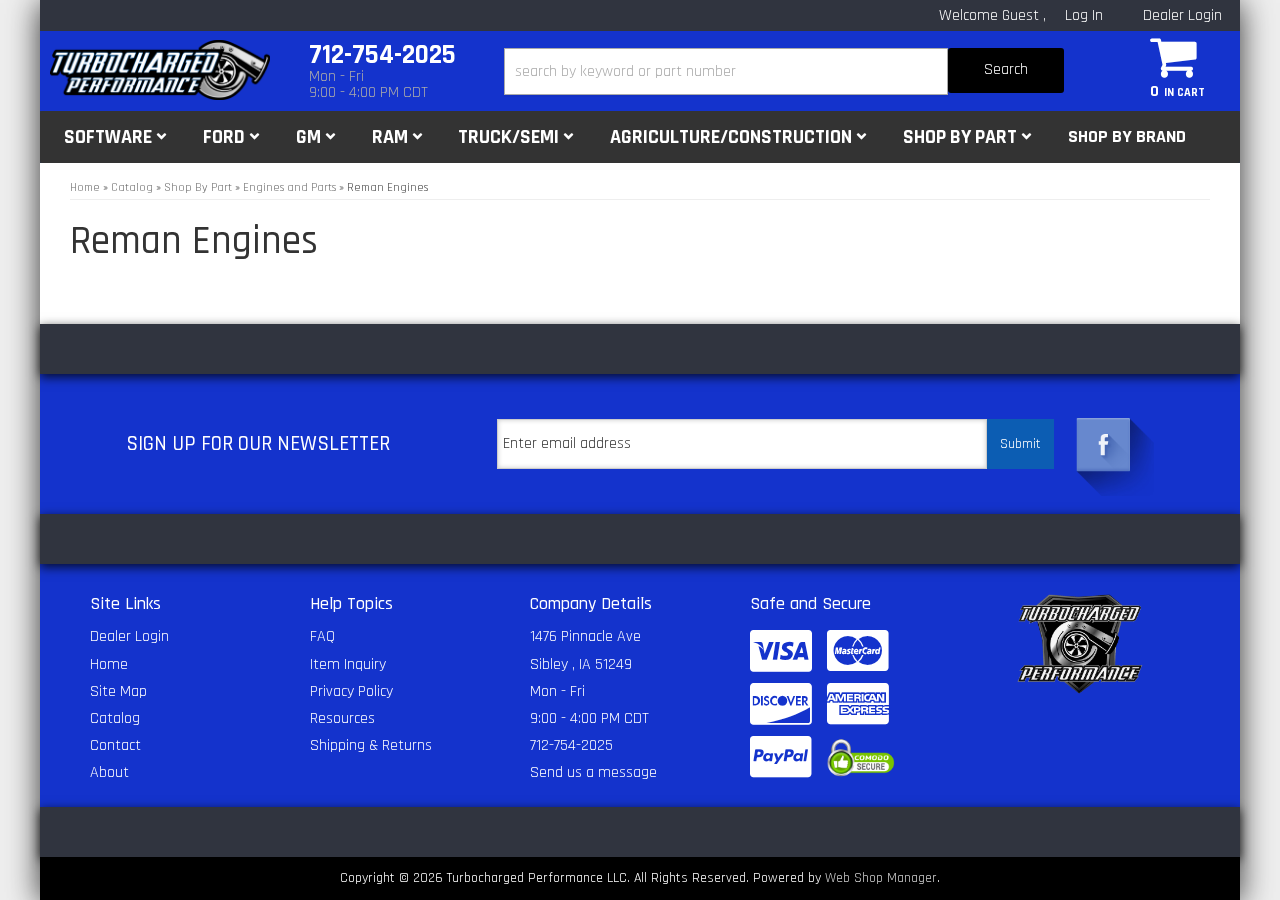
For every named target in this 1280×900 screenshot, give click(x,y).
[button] (784, 71)
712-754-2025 (571, 745)
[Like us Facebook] (1104, 445)
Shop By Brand (1127, 136)
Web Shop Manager (881, 878)
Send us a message (593, 772)
